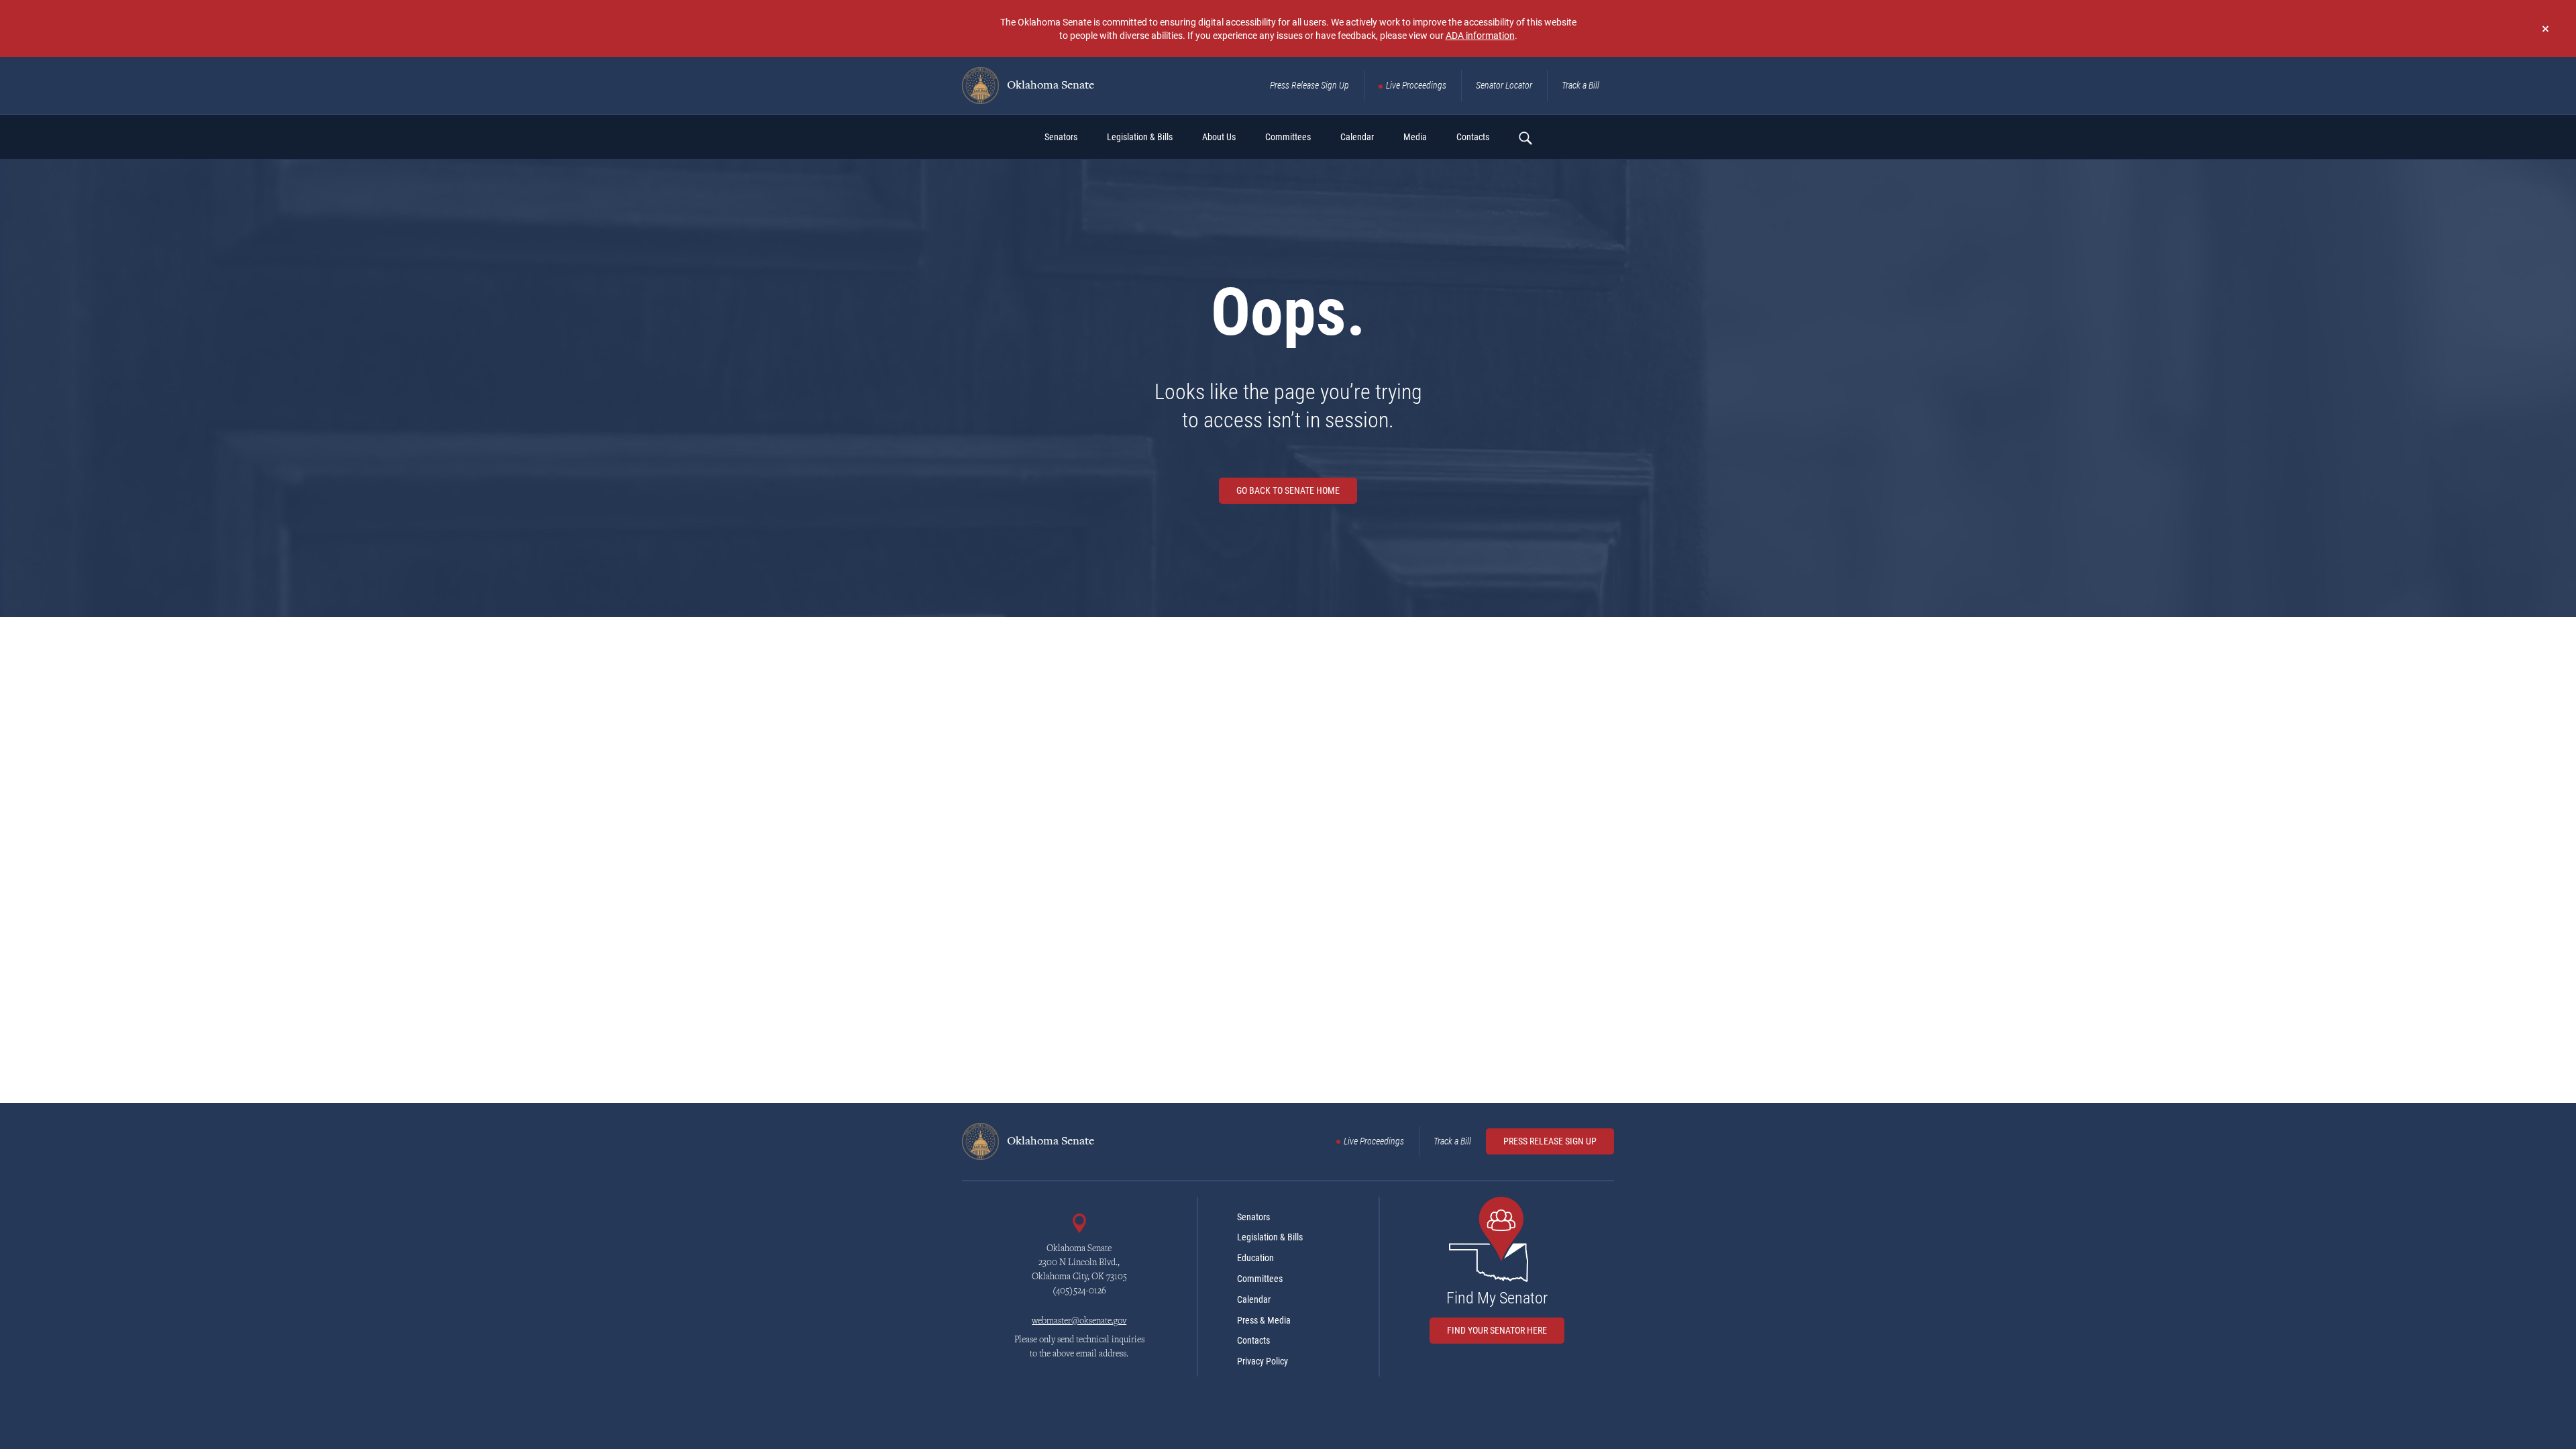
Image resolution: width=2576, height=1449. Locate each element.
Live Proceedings (1416, 85)
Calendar (1254, 1299)
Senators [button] (1061, 137)
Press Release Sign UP (1550, 1141)
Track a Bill (1580, 85)
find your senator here (1497, 1330)
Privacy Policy (1263, 1361)
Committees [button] (1288, 137)
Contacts (1253, 1340)
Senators (1253, 1217)
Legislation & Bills (1270, 1237)
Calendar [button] (1357, 137)
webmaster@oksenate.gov (1079, 1322)
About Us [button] (1219, 137)
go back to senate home (1288, 490)
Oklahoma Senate (1049, 86)
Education (1255, 1258)
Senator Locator (1504, 85)
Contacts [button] (1473, 137)
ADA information (1480, 35)
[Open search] (1525, 138)
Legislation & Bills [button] (1140, 137)
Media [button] (1415, 137)
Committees (1260, 1279)
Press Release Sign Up (1309, 85)
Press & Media (1264, 1320)
